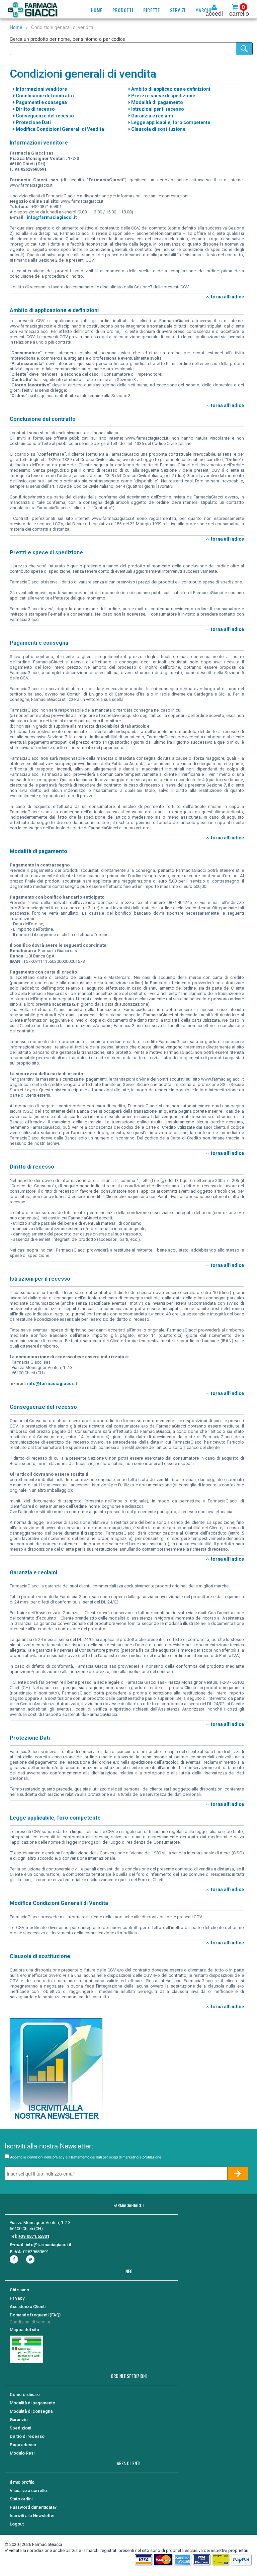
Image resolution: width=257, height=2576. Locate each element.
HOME (97, 10)
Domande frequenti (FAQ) (35, 2315)
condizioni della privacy (46, 2157)
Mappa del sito (24, 2330)
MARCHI (203, 10)
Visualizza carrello (28, 2491)
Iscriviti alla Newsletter (32, 2516)
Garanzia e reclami (152, 116)
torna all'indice (226, 297)
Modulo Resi (22, 2453)
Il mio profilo (22, 2482)
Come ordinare (25, 2395)
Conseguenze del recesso (44, 116)
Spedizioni (20, 2428)
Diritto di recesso (35, 109)
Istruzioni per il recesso (157, 109)
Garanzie (19, 2420)
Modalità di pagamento (157, 102)
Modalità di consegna (31, 2411)
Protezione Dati (33, 122)
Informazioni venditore (41, 89)
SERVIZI (178, 10)
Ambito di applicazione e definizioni (170, 89)
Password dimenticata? (33, 2507)
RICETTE (152, 10)
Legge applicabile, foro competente (170, 122)
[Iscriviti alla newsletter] (56, 2069)
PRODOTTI (123, 10)
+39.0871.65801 (34, 2236)
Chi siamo (19, 2290)
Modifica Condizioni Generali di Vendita (59, 129)
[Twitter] (31, 2259)
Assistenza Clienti (28, 2307)
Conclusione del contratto (44, 96)
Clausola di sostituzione (158, 129)
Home (16, 27)
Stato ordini (21, 2499)
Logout (17, 2524)
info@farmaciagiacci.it (52, 217)
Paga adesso (23, 2445)
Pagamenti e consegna (41, 102)
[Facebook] (15, 2259)
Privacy (17, 2298)
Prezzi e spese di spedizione (163, 96)
